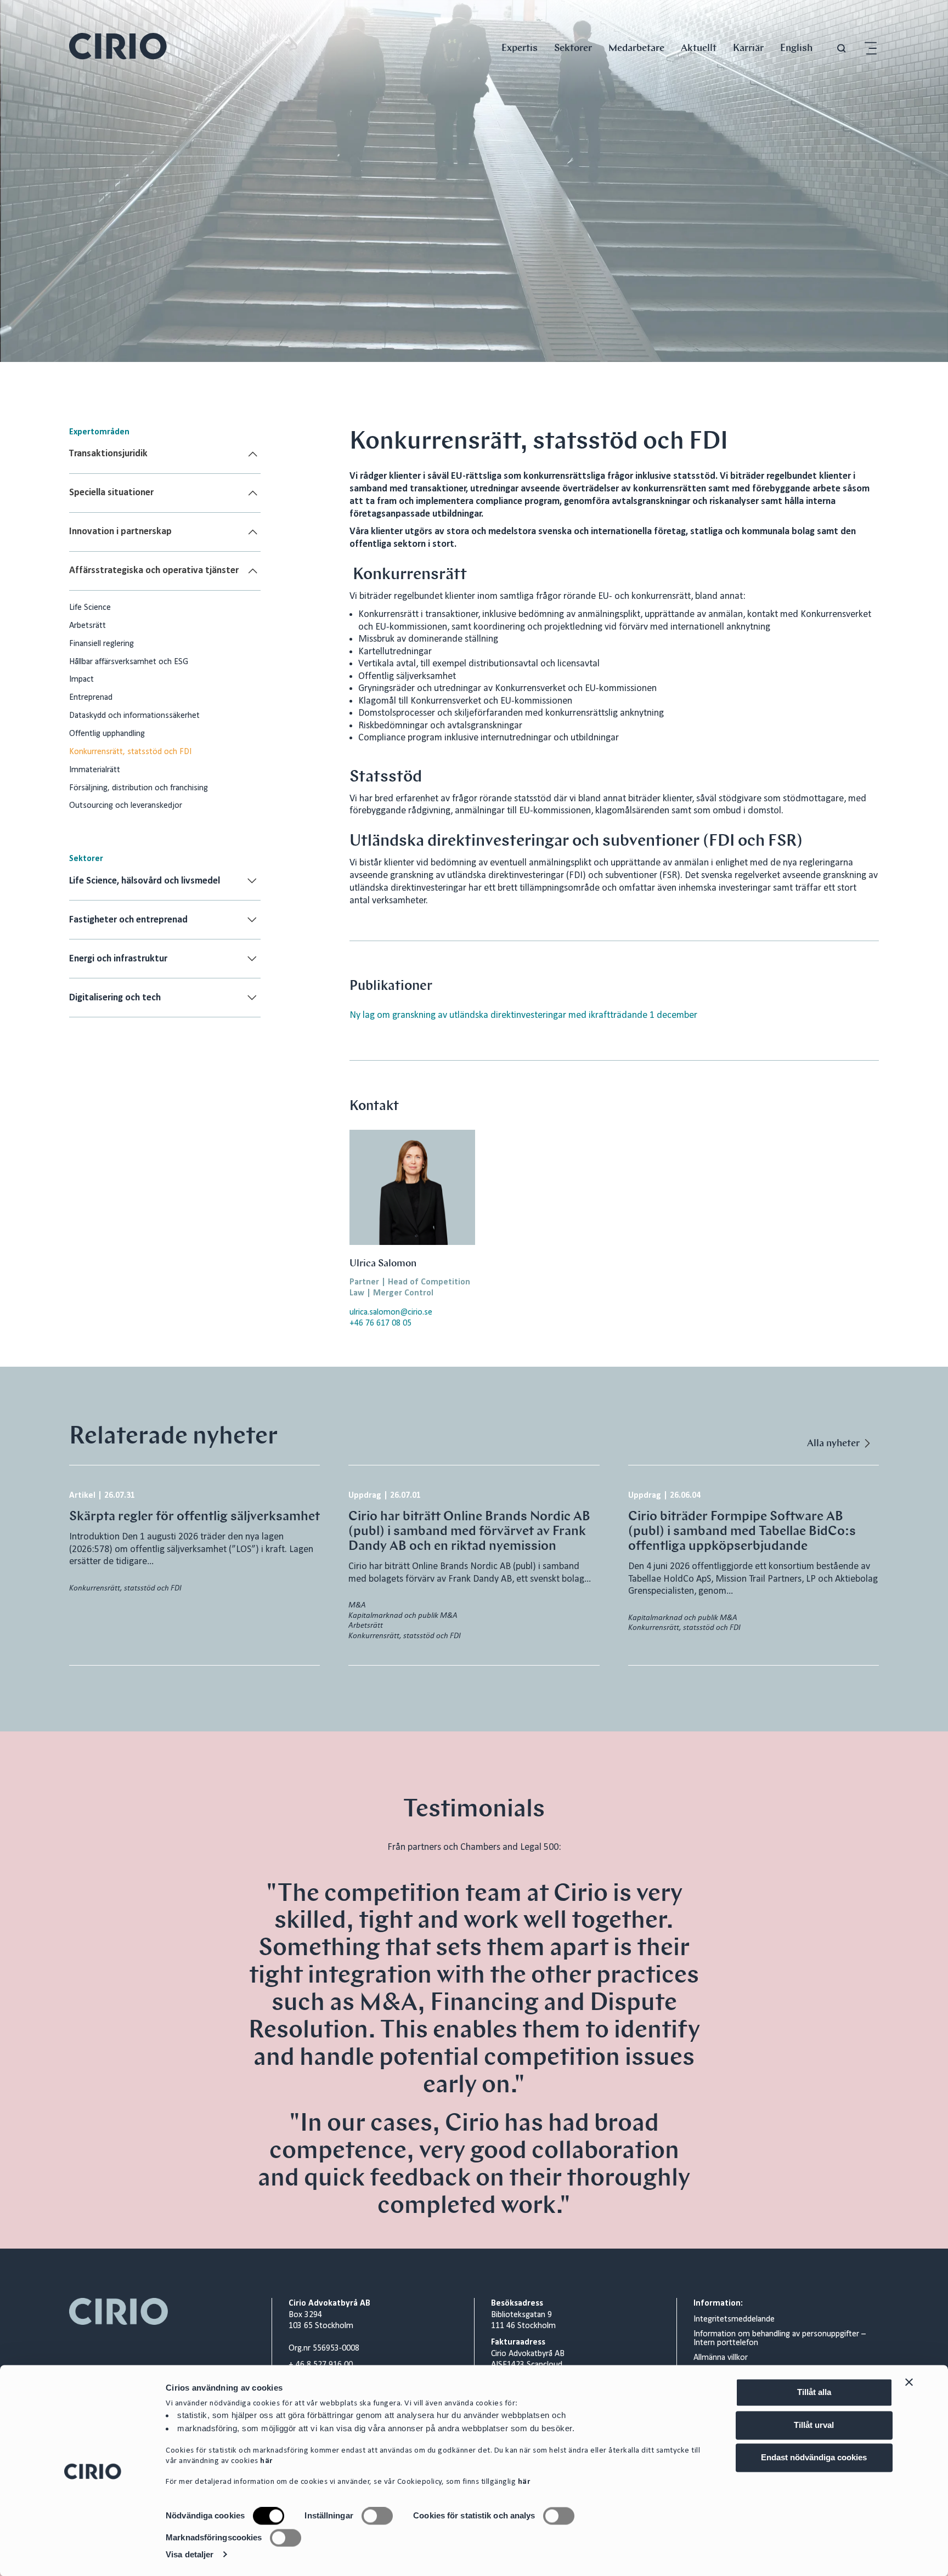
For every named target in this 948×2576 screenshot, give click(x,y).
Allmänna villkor (721, 2358)
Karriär (748, 47)
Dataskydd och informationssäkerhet (134, 716)
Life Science (90, 608)
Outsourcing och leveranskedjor (126, 806)
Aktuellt (699, 47)
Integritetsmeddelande (734, 2319)
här (266, 2462)
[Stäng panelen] (909, 2382)
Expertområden (99, 432)
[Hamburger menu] (871, 49)
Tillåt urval (814, 2425)
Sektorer (573, 47)
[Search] (842, 49)
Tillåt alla (814, 2392)
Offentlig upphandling (107, 734)
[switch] (377, 2516)
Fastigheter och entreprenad (128, 920)
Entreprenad (91, 698)
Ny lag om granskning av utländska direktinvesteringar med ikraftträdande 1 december (523, 1015)
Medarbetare (636, 47)
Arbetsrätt (88, 626)
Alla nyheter (833, 1443)
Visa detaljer (190, 2554)
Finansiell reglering (101, 644)
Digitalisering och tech (115, 998)
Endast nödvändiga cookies (814, 2457)
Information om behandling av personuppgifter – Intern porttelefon (780, 2339)
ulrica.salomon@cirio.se (391, 1312)
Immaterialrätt (95, 770)
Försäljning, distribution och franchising (139, 788)
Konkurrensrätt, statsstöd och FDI (130, 752)
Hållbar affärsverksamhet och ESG (129, 662)
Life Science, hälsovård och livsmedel (145, 881)
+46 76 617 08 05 (380, 1323)
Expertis (520, 47)
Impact (81, 680)
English (796, 47)
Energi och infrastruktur (118, 959)
